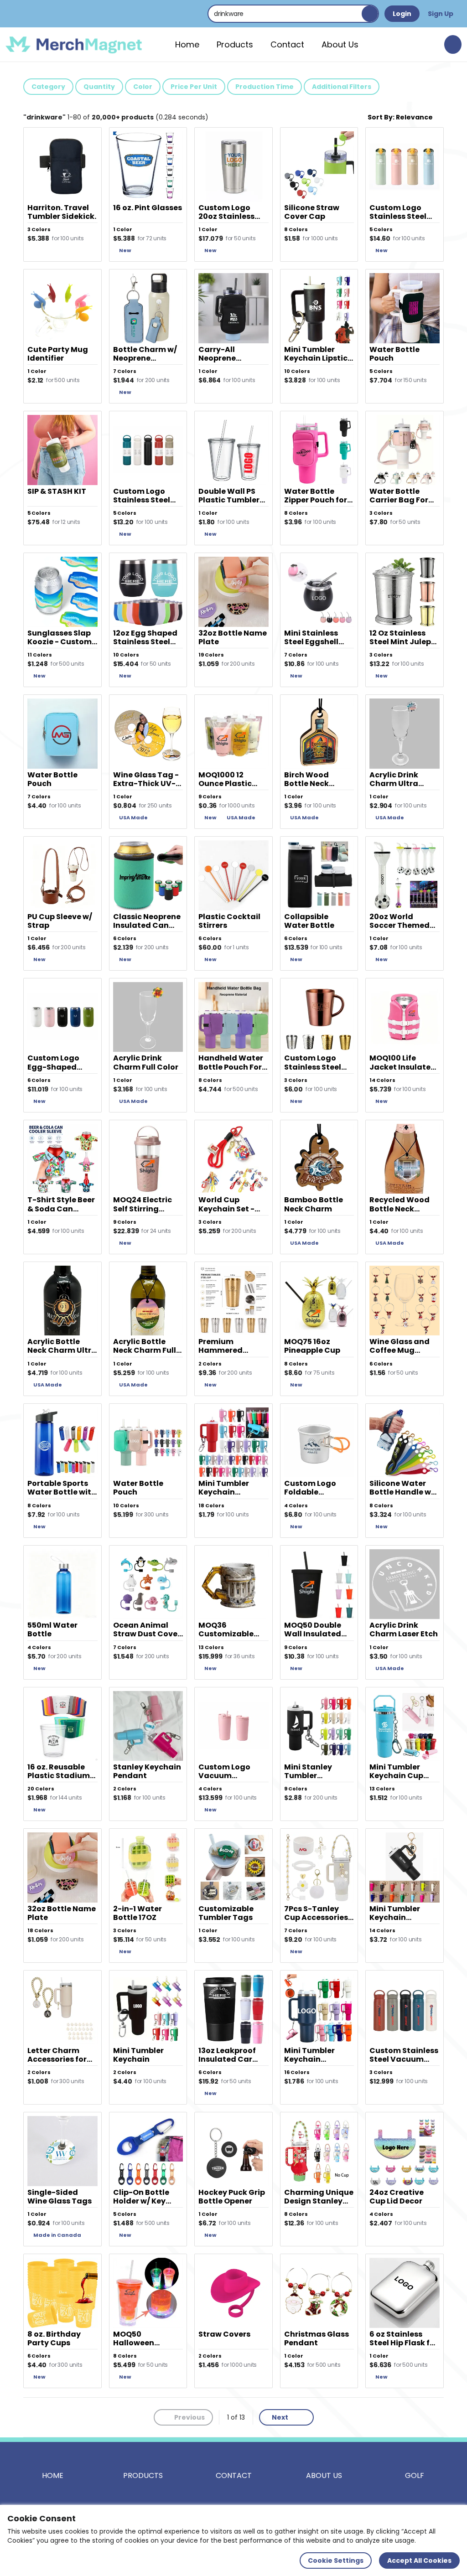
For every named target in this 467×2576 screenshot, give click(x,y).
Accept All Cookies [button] (419, 2560)
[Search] (370, 14)
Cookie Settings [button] (336, 2560)
